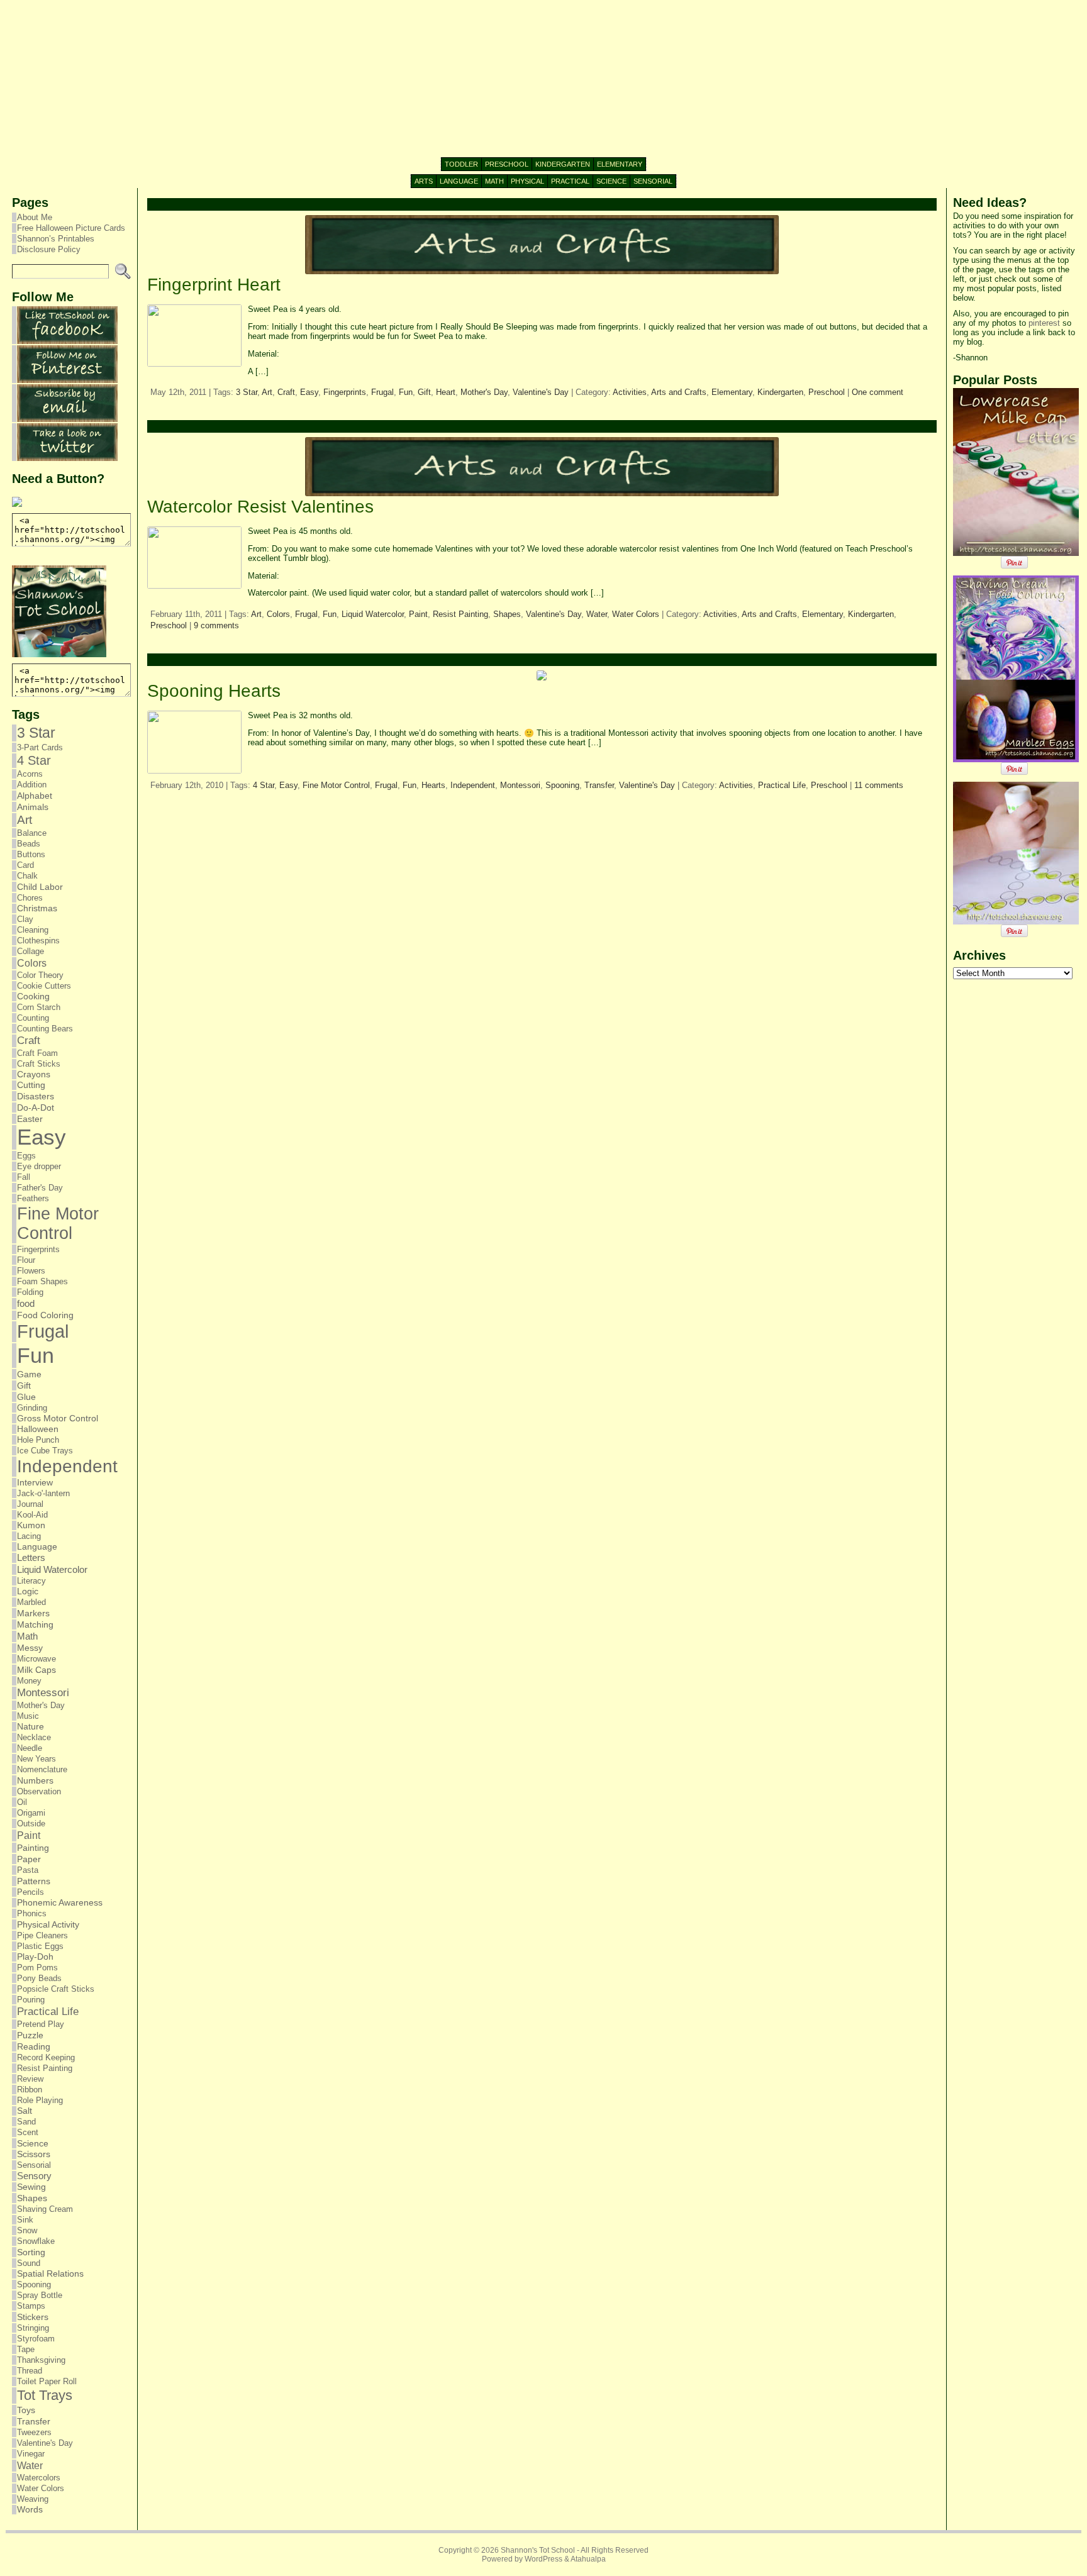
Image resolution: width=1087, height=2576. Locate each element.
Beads (29, 844)
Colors (32, 963)
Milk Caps (36, 1670)
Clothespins (38, 941)
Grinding (32, 1408)
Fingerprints (38, 1249)
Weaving (33, 2499)
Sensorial (34, 2165)
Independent (67, 1466)
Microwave (36, 1659)
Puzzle (30, 2035)
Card (25, 865)
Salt (25, 2111)
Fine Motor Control (58, 1224)
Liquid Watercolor (52, 1569)
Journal (30, 1504)
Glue (26, 1397)
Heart (446, 392)
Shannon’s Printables (56, 239)
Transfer (34, 2421)
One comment (878, 392)
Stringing (33, 2328)
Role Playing (40, 2100)
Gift (24, 1385)
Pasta (28, 1870)
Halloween (38, 1429)
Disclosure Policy (49, 249)
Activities (630, 392)
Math (27, 1636)
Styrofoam (36, 2339)
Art (25, 820)
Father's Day (40, 1188)
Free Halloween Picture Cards (71, 228)
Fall (24, 1177)
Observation (39, 1791)
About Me (35, 217)
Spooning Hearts (214, 691)
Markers (33, 1613)
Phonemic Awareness (60, 1903)
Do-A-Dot (36, 1108)
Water (30, 2465)
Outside (31, 1824)
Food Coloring (45, 1315)
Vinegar (31, 2454)
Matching (35, 1624)
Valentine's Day (45, 2443)
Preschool (827, 392)
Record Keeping (46, 2057)
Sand (26, 2122)
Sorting (31, 2252)
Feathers (33, 1198)
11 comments (879, 785)
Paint (29, 1835)
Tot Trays (45, 2395)
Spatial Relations (50, 2274)
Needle (30, 1748)
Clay (25, 919)
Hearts (433, 785)
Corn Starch (39, 1007)
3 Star (36, 733)
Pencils (31, 1892)
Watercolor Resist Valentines (260, 507)
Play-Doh (35, 1957)
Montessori (43, 1693)
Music (28, 1716)
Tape (26, 2349)
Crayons (34, 1074)
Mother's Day (41, 1705)
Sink (25, 2220)
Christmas (37, 908)
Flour (26, 1260)
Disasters (36, 1096)
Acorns (30, 774)
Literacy (31, 1581)
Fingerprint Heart (214, 285)
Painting (33, 1848)
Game (29, 1374)
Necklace (34, 1737)
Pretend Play (41, 2024)
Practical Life (48, 2012)
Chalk (27, 876)
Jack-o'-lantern (43, 1493)
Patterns (34, 1881)
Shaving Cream (45, 2209)
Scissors (34, 2154)
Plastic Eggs (40, 1946)
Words (30, 2510)
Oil (22, 1802)
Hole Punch (38, 1440)
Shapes (32, 2198)
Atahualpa (588, 2559)
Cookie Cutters (44, 986)
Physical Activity (48, 1924)
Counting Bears (45, 1029)
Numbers (35, 1780)
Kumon (31, 1525)
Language (37, 1547)
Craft (29, 1041)
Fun (36, 1355)
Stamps (31, 2306)
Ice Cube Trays (45, 1451)
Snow (27, 2230)
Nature (31, 1727)
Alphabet (35, 796)
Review (30, 2079)
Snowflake (36, 2241)
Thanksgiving (41, 2360)
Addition (32, 785)
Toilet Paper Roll (47, 2381)
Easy (42, 1137)
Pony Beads (39, 1978)
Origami (31, 1813)
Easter (30, 1119)
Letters (31, 1558)
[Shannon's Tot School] (544, 79)
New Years (36, 1759)
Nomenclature (42, 1769)
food (26, 1303)
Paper (29, 1859)
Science (33, 2143)
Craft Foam (37, 1053)
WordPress (543, 2559)
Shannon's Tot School (538, 2550)
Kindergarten (780, 392)
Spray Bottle (40, 2295)
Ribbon (30, 2090)
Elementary (732, 392)
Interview (35, 1483)
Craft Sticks (39, 1064)
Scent (28, 2132)
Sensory (34, 2176)
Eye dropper (39, 1166)
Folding (30, 1292)
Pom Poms (37, 1968)
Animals (33, 807)
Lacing (29, 1536)
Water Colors (41, 2488)
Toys (26, 2410)
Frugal (43, 1331)
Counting (33, 1018)
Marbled (31, 1602)
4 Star (34, 760)
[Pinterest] (67, 380)
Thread (30, 2371)
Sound (29, 2263)
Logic (28, 1591)
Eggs (26, 1156)
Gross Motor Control (58, 1418)
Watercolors (39, 2478)
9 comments (216, 625)
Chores (30, 898)
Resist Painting (45, 2068)
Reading (34, 2046)
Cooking (33, 997)
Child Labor (40, 887)
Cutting (31, 1085)
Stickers (33, 2317)
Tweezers (34, 2432)
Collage (31, 951)
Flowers (31, 1271)
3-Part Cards (40, 747)
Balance (32, 833)
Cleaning (33, 930)
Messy (30, 1648)
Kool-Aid (32, 1515)
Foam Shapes (42, 1281)
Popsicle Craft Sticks (56, 1989)
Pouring (31, 2000)
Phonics (32, 1913)
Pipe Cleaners (42, 1935)
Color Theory (40, 975)
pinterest (1044, 323)
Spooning (34, 2285)
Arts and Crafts (679, 392)
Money (29, 1681)
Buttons (31, 854)
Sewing (31, 2187)
